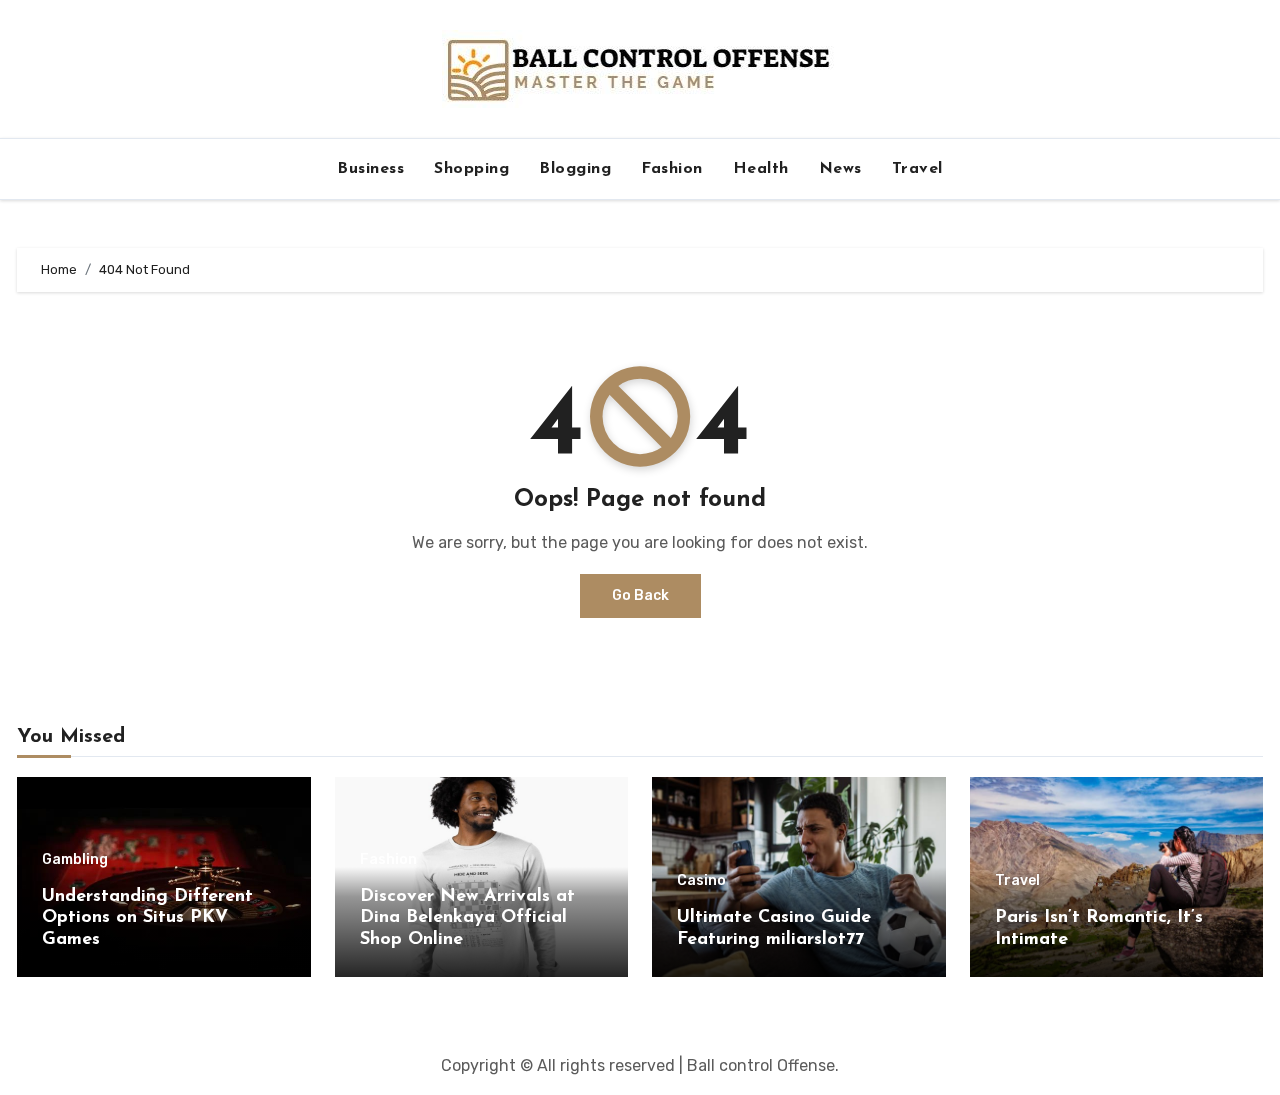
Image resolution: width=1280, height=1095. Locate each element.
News (840, 169)
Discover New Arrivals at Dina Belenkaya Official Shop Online (467, 918)
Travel (917, 169)
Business (370, 169)
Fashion (672, 169)
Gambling (75, 860)
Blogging (575, 169)
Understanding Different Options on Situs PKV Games (147, 918)
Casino (701, 881)
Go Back (640, 595)
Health (761, 169)
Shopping (471, 169)
